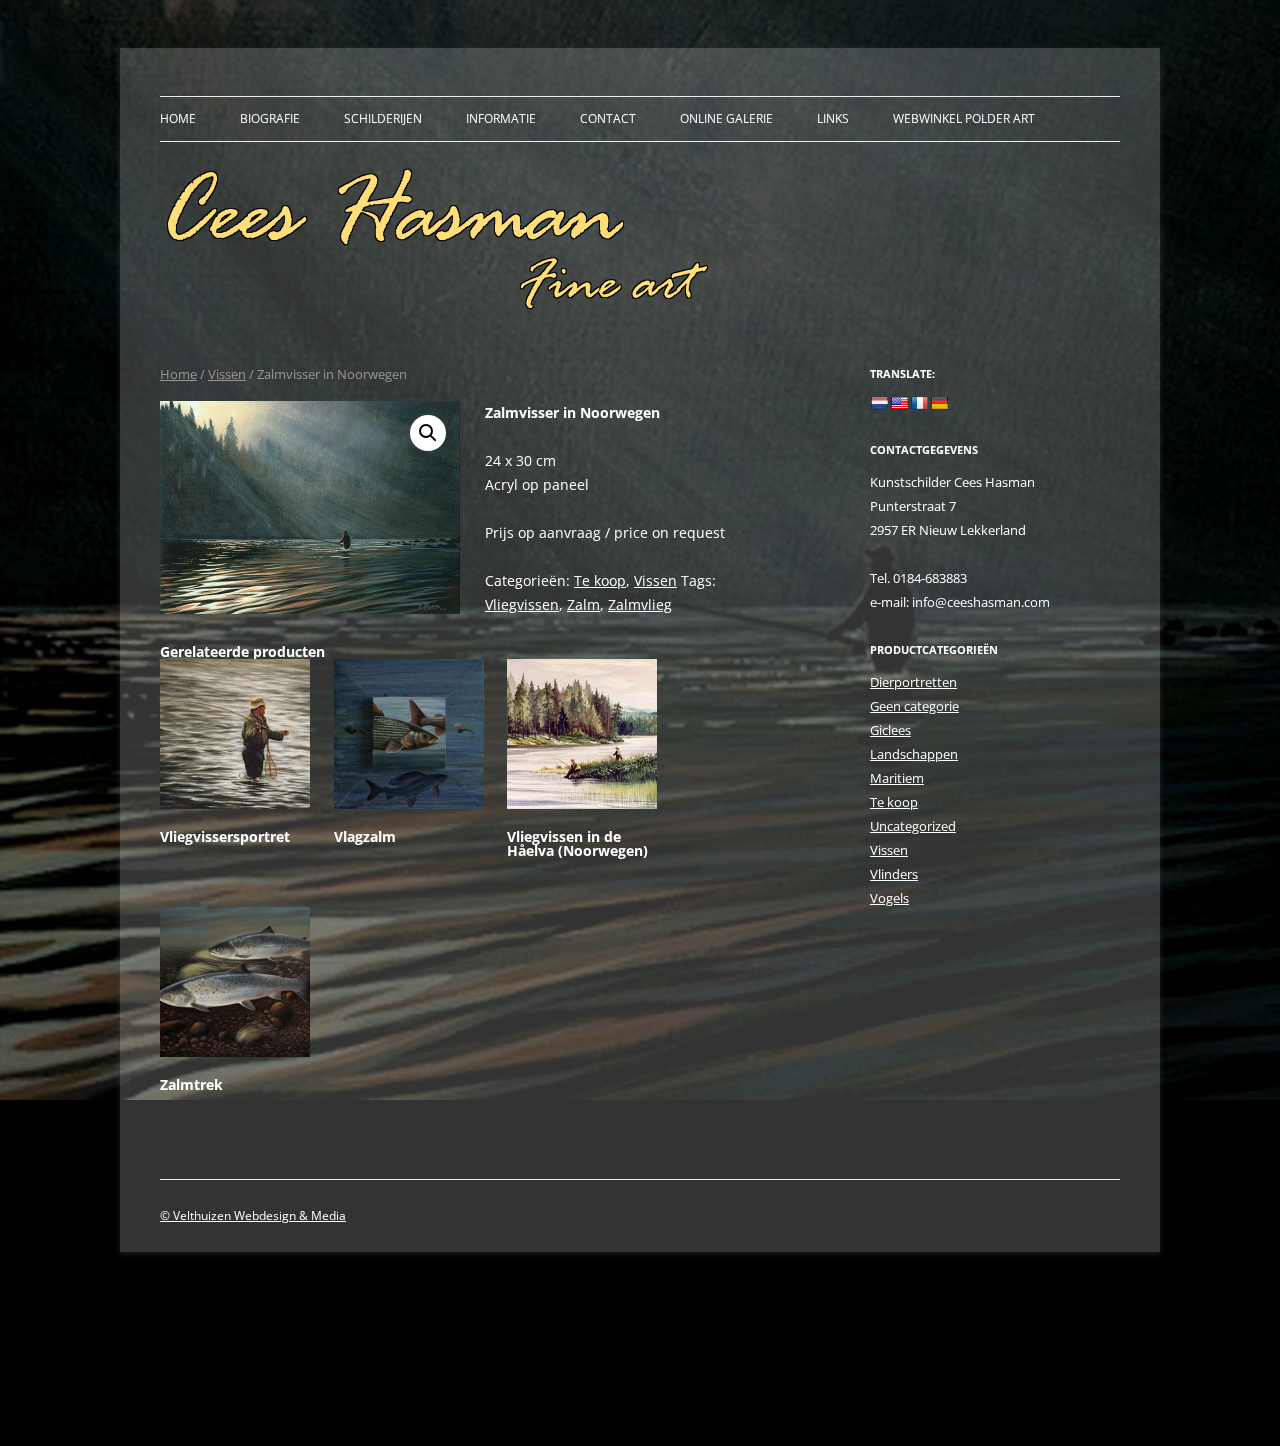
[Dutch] (879, 403)
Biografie (270, 118)
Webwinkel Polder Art (964, 118)
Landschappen (914, 754)
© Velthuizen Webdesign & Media (253, 1215)
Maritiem (897, 778)
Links (833, 118)
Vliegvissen (522, 604)
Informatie (501, 118)
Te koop (600, 580)
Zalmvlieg (640, 604)
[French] (919, 403)
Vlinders (894, 874)
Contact (608, 118)
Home (178, 118)
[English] (899, 403)
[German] (939, 403)
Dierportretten (913, 682)
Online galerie (726, 118)
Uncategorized (913, 826)
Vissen (227, 374)
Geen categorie (914, 706)
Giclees (890, 730)
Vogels (889, 898)
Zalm (583, 604)
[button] (428, 433)
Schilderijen (383, 118)
